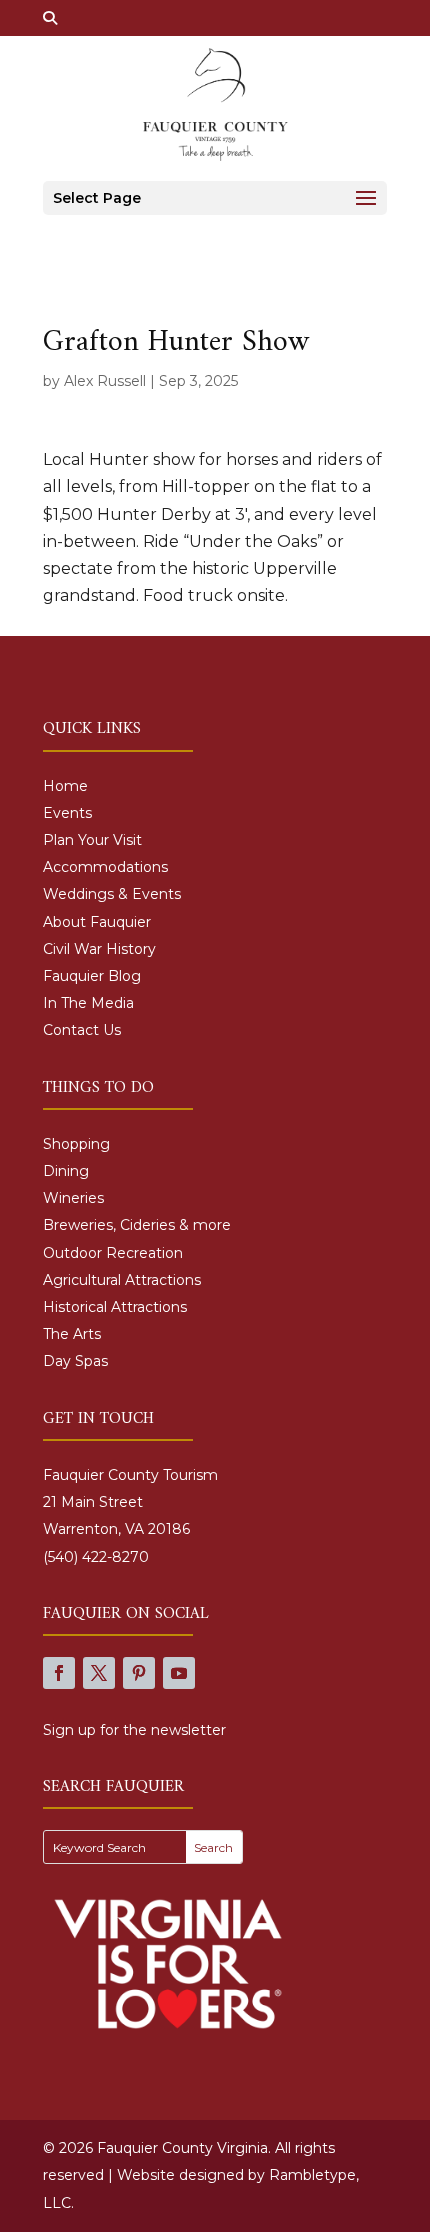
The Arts (72, 1334)
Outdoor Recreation (113, 1253)
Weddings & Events (112, 894)
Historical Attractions (115, 1307)
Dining (66, 1171)
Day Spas (75, 1361)
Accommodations (105, 867)
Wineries (73, 1198)
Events (67, 813)
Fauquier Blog (92, 976)
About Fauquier (97, 922)
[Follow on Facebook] (59, 1673)
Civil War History (99, 949)
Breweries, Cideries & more (137, 1225)
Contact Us (82, 1030)
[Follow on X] (99, 1673)
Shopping (76, 1144)
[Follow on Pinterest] (139, 1673)
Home (65, 786)
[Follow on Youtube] (179, 1673)
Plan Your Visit (92, 840)
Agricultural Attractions (122, 1280)
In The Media (88, 1003)
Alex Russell (105, 381)
